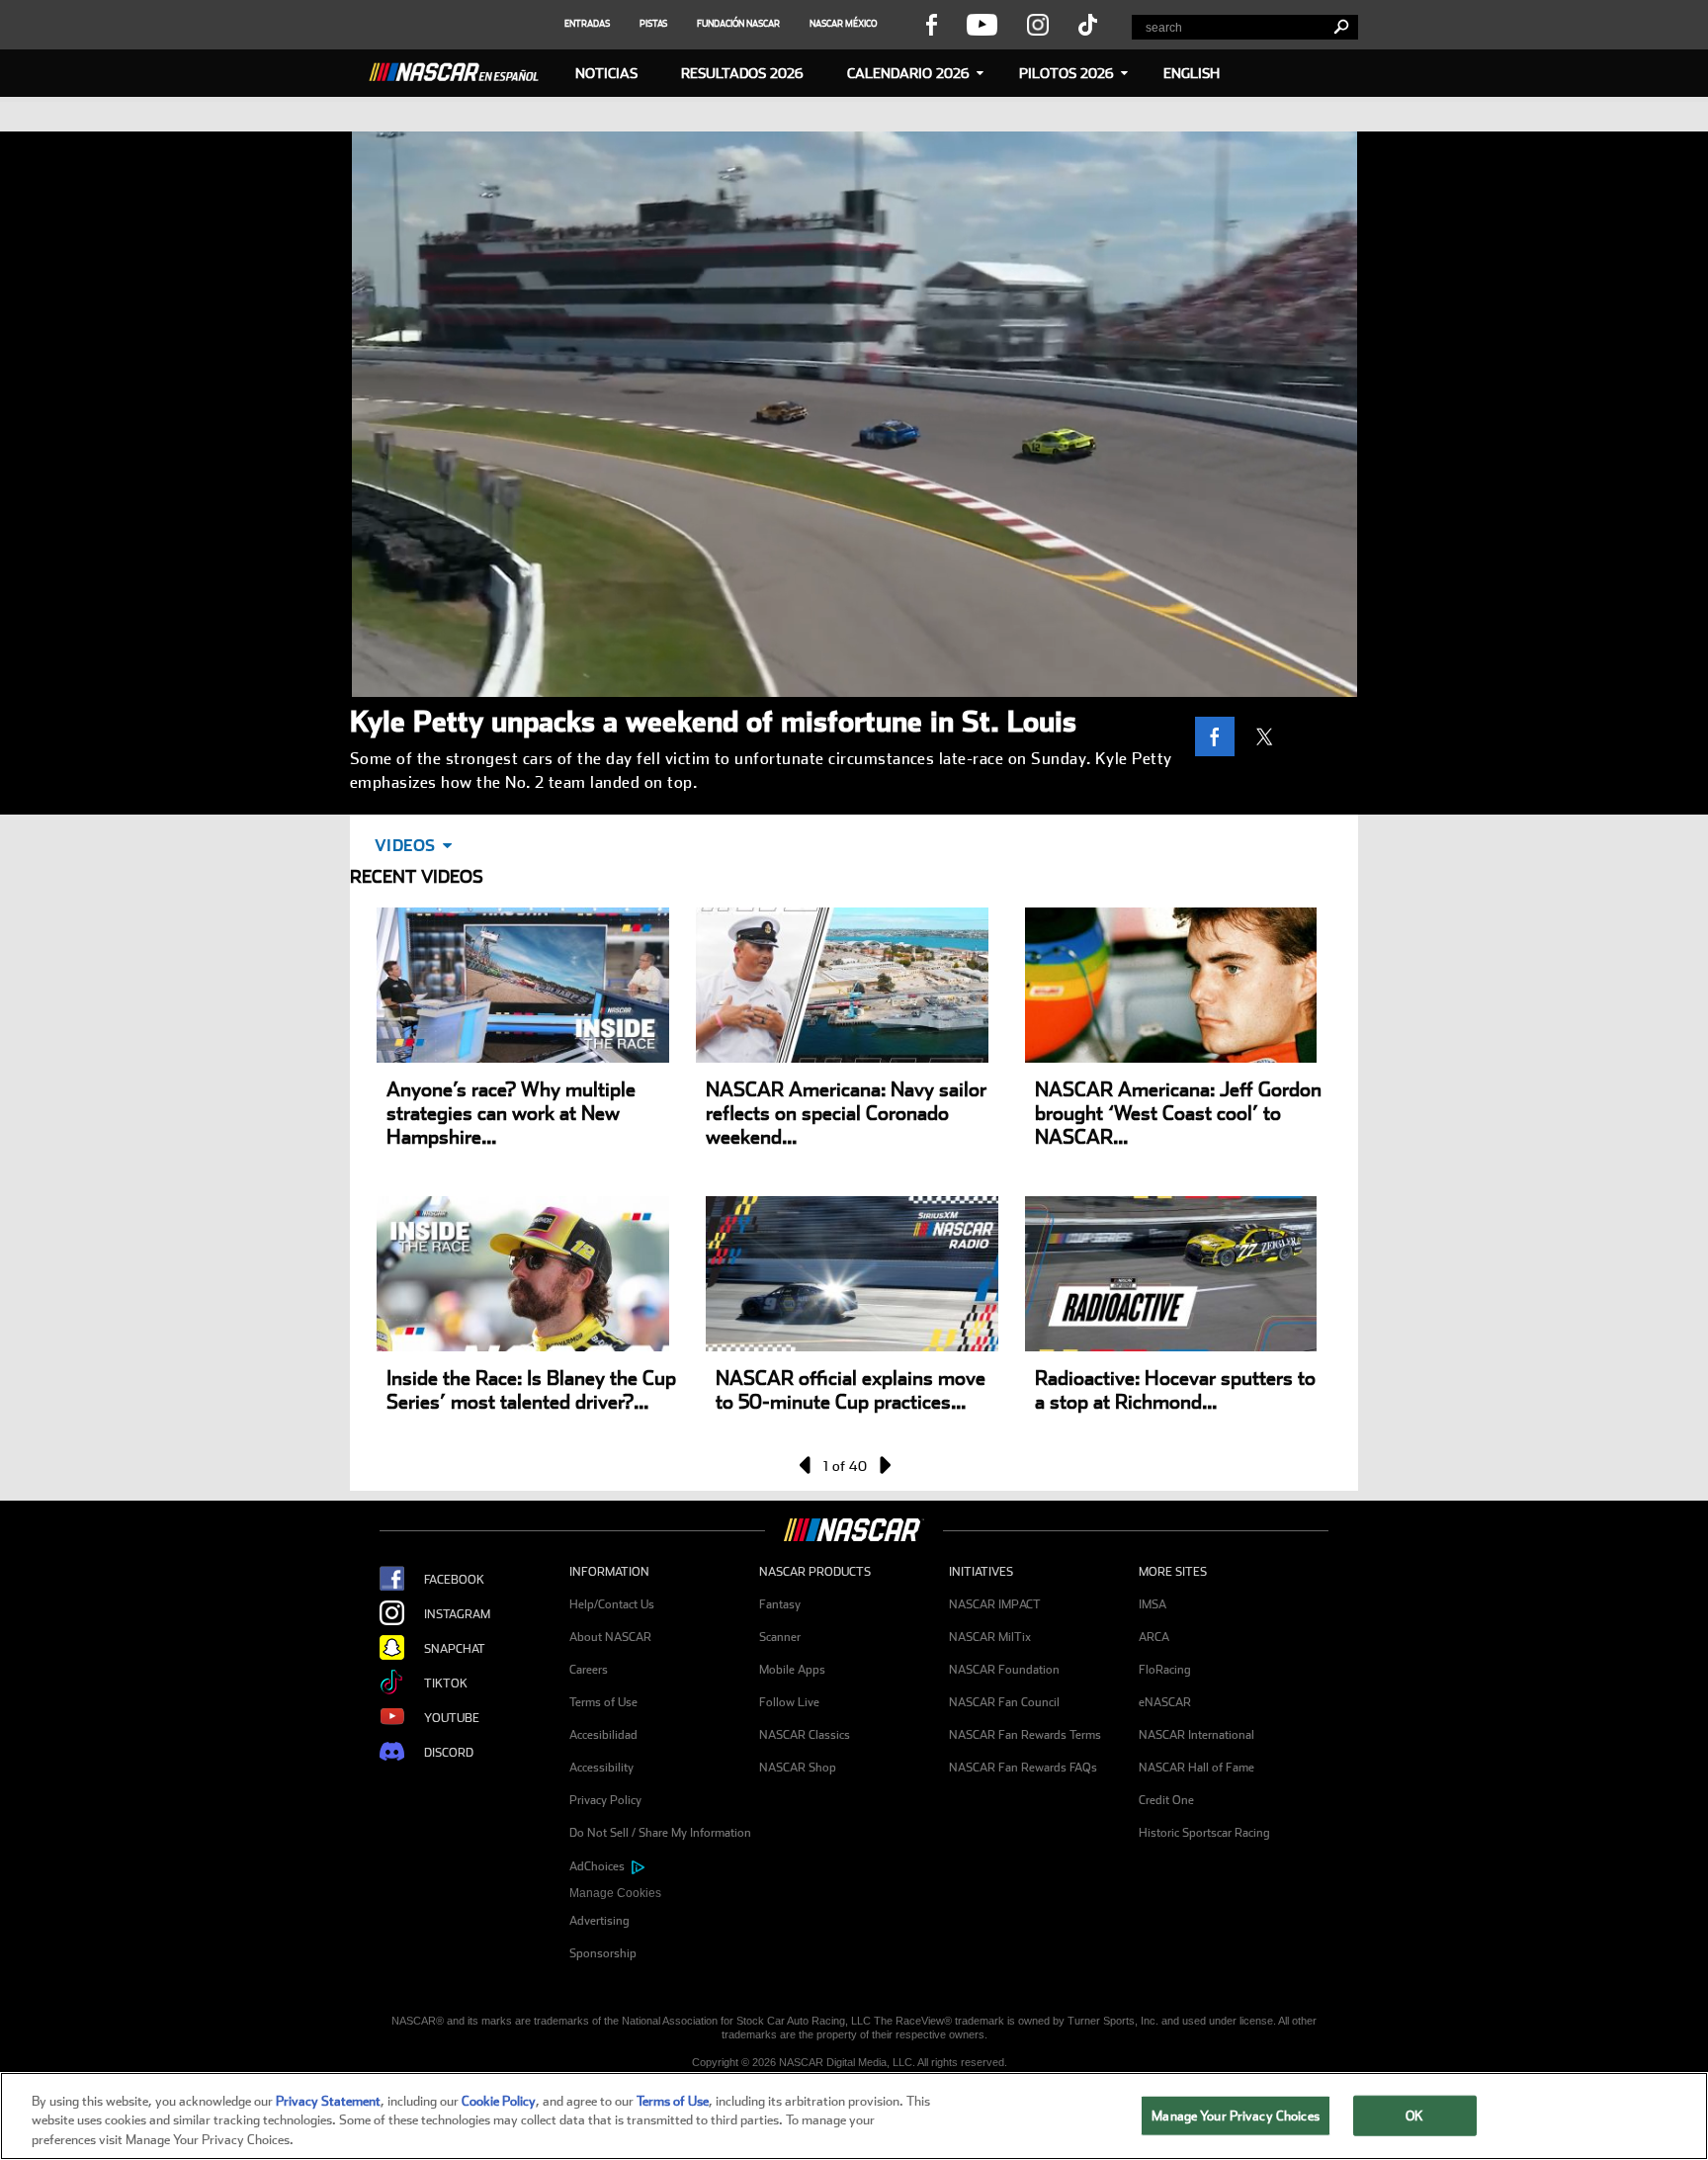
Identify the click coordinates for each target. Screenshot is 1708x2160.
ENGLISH (1192, 73)
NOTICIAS (606, 73)
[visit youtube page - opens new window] (982, 24)
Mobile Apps (792, 1670)
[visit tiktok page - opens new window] (1088, 24)
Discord (449, 1753)
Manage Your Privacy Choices (1236, 2115)
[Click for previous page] (807, 1465)
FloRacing (1165, 1670)
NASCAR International (1196, 1735)
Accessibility (601, 1768)
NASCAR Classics (805, 1735)
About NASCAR (610, 1637)
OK (1414, 2115)
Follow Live (789, 1702)
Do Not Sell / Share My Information (660, 1833)
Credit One (1166, 1800)
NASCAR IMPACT (995, 1604)
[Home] (462, 69)
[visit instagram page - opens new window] (1038, 24)
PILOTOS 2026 (1067, 73)
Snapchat (455, 1649)
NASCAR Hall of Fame (1196, 1768)
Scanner (780, 1637)
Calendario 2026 (908, 73)
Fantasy (780, 1604)
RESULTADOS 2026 (742, 73)
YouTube (452, 1718)
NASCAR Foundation (1004, 1670)
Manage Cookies (615, 1893)
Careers (589, 1670)
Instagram (457, 1614)
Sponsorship (603, 1953)
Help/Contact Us (612, 1604)
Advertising (599, 1921)
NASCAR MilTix (990, 1637)
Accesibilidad (603, 1735)
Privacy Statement (328, 2101)
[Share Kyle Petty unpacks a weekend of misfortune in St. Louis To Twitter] (1269, 736)
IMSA (1153, 1604)
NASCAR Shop (798, 1768)
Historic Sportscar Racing (1204, 1833)
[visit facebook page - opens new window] (931, 24)
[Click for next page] (884, 1465)
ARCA (1154, 1637)
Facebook (454, 1580)
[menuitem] (664, 1894)
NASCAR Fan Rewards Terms (1025, 1735)
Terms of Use (603, 1702)
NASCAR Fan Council (1004, 1702)
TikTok (446, 1684)
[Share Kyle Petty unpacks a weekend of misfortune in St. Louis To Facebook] (1220, 736)
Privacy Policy (605, 1800)
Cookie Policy (499, 2101)
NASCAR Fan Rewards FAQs (1023, 1768)
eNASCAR (1165, 1702)
